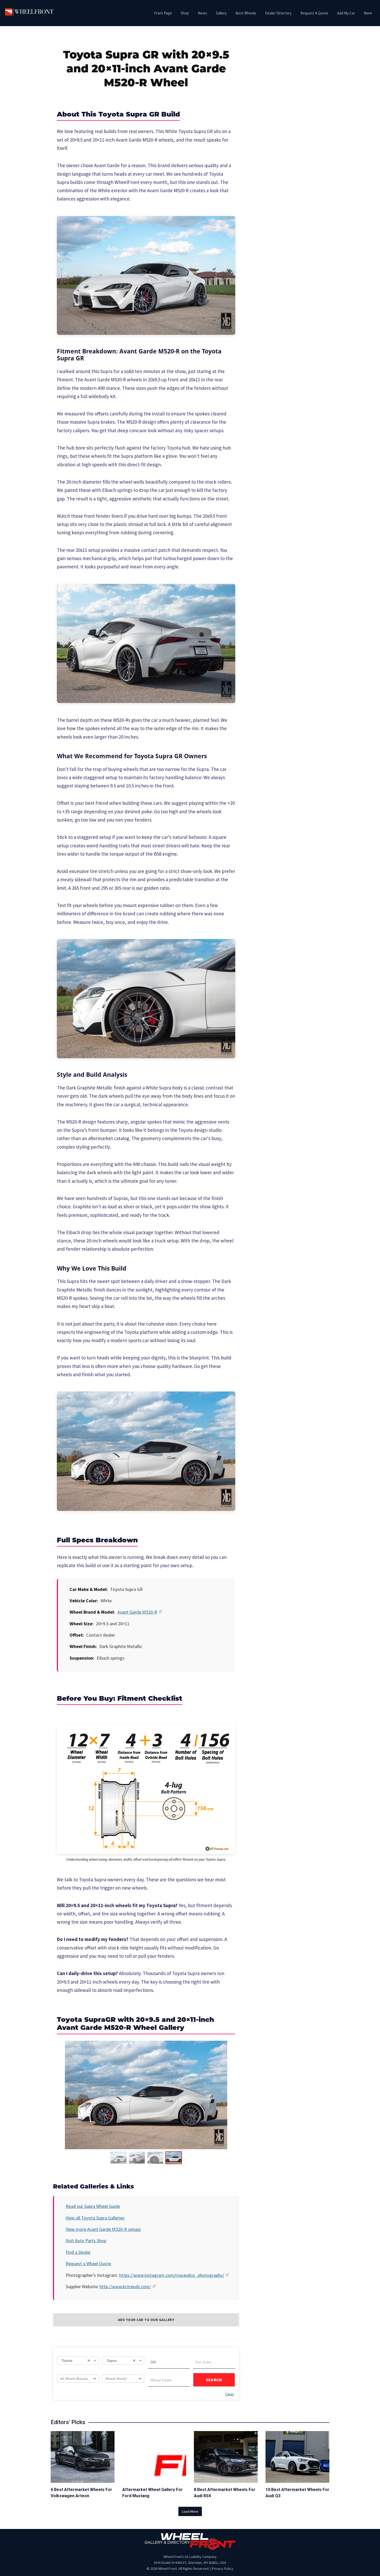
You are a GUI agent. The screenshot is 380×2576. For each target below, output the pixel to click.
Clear (230, 2394)
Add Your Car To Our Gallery (146, 2320)
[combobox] (78, 2361)
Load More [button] (190, 2511)
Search (214, 2380)
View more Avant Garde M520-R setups (103, 2229)
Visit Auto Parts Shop (86, 2241)
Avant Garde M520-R (137, 1612)
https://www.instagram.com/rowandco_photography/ (172, 2275)
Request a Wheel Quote (88, 2264)
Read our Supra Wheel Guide (93, 2206)
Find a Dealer (78, 2252)
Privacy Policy (223, 2569)
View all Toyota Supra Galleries (95, 2218)
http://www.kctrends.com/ (125, 2287)
